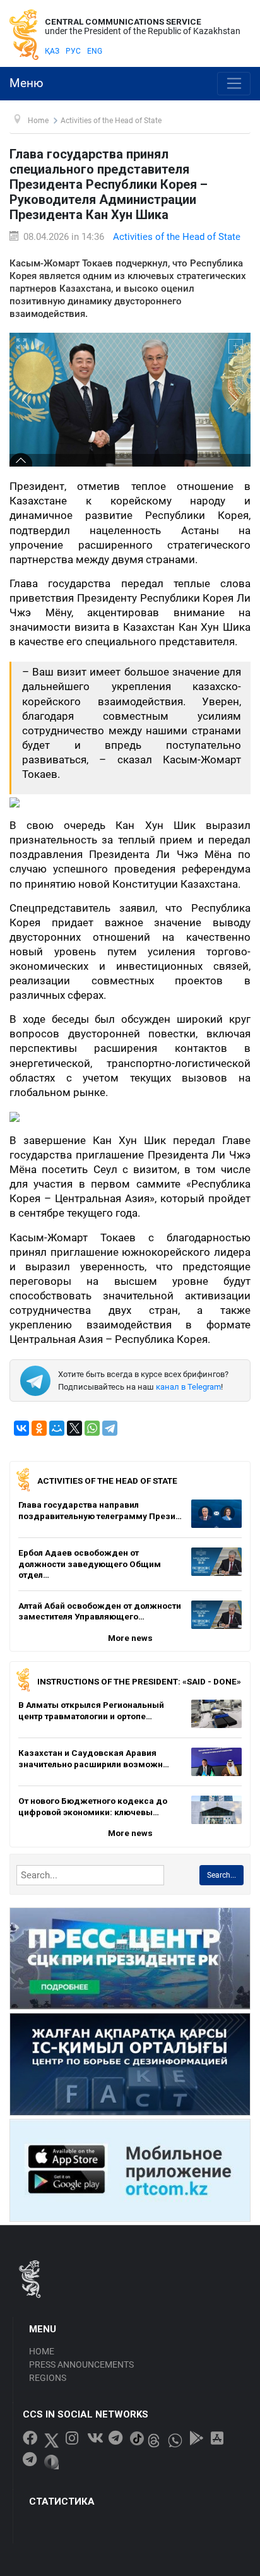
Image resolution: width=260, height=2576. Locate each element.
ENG (95, 51)
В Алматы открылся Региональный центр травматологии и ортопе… (91, 1710)
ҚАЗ (52, 51)
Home (42, 2351)
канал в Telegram (188, 1387)
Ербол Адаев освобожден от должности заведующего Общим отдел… (90, 1564)
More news (130, 1638)
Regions (48, 2378)
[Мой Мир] (57, 1428)
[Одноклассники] (39, 1428)
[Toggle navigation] (234, 84)
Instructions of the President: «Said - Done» (139, 1681)
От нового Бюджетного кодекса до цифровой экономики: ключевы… (93, 1806)
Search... (222, 1875)
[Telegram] (110, 1428)
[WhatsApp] (92, 1428)
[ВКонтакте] (21, 1428)
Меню (27, 83)
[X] (74, 1428)
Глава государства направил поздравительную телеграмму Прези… (100, 1510)
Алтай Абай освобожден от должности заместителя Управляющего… (100, 1611)
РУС (73, 51)
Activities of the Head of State (177, 237)
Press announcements (81, 2364)
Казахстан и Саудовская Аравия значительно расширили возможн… (94, 1758)
